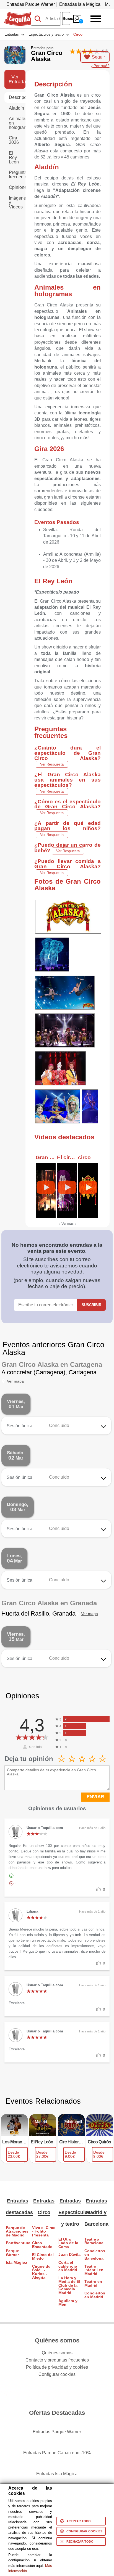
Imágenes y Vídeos (17, 202)
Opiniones (17, 187)
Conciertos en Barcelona (95, 2255)
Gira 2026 (14, 140)
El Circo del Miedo (43, 2257)
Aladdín (16, 108)
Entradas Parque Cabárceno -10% (57, 2453)
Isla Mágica (16, 2263)
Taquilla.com (17, 14)
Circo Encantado (42, 2245)
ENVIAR (95, 1797)
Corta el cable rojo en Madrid (68, 2266)
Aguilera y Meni (68, 2303)
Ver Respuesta (52, 764)
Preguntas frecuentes (17, 175)
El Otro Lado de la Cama (68, 2243)
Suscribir (91, 1305)
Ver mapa (15, 1381)
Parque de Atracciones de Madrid (17, 2231)
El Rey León (14, 157)
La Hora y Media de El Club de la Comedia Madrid (69, 2285)
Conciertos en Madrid (95, 2295)
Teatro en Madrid (93, 2284)
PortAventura (18, 2243)
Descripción (17, 97)
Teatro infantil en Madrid (94, 2270)
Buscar (66, 18)
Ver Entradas (17, 79)
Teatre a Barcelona (94, 2241)
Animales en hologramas (17, 123)
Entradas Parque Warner (31, 4)
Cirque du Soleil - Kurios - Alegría (41, 2272)
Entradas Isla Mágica (80, 4)
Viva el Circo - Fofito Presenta (44, 2231)
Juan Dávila (69, 2255)
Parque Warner (12, 2253)
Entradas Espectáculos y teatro (74, 2212)
